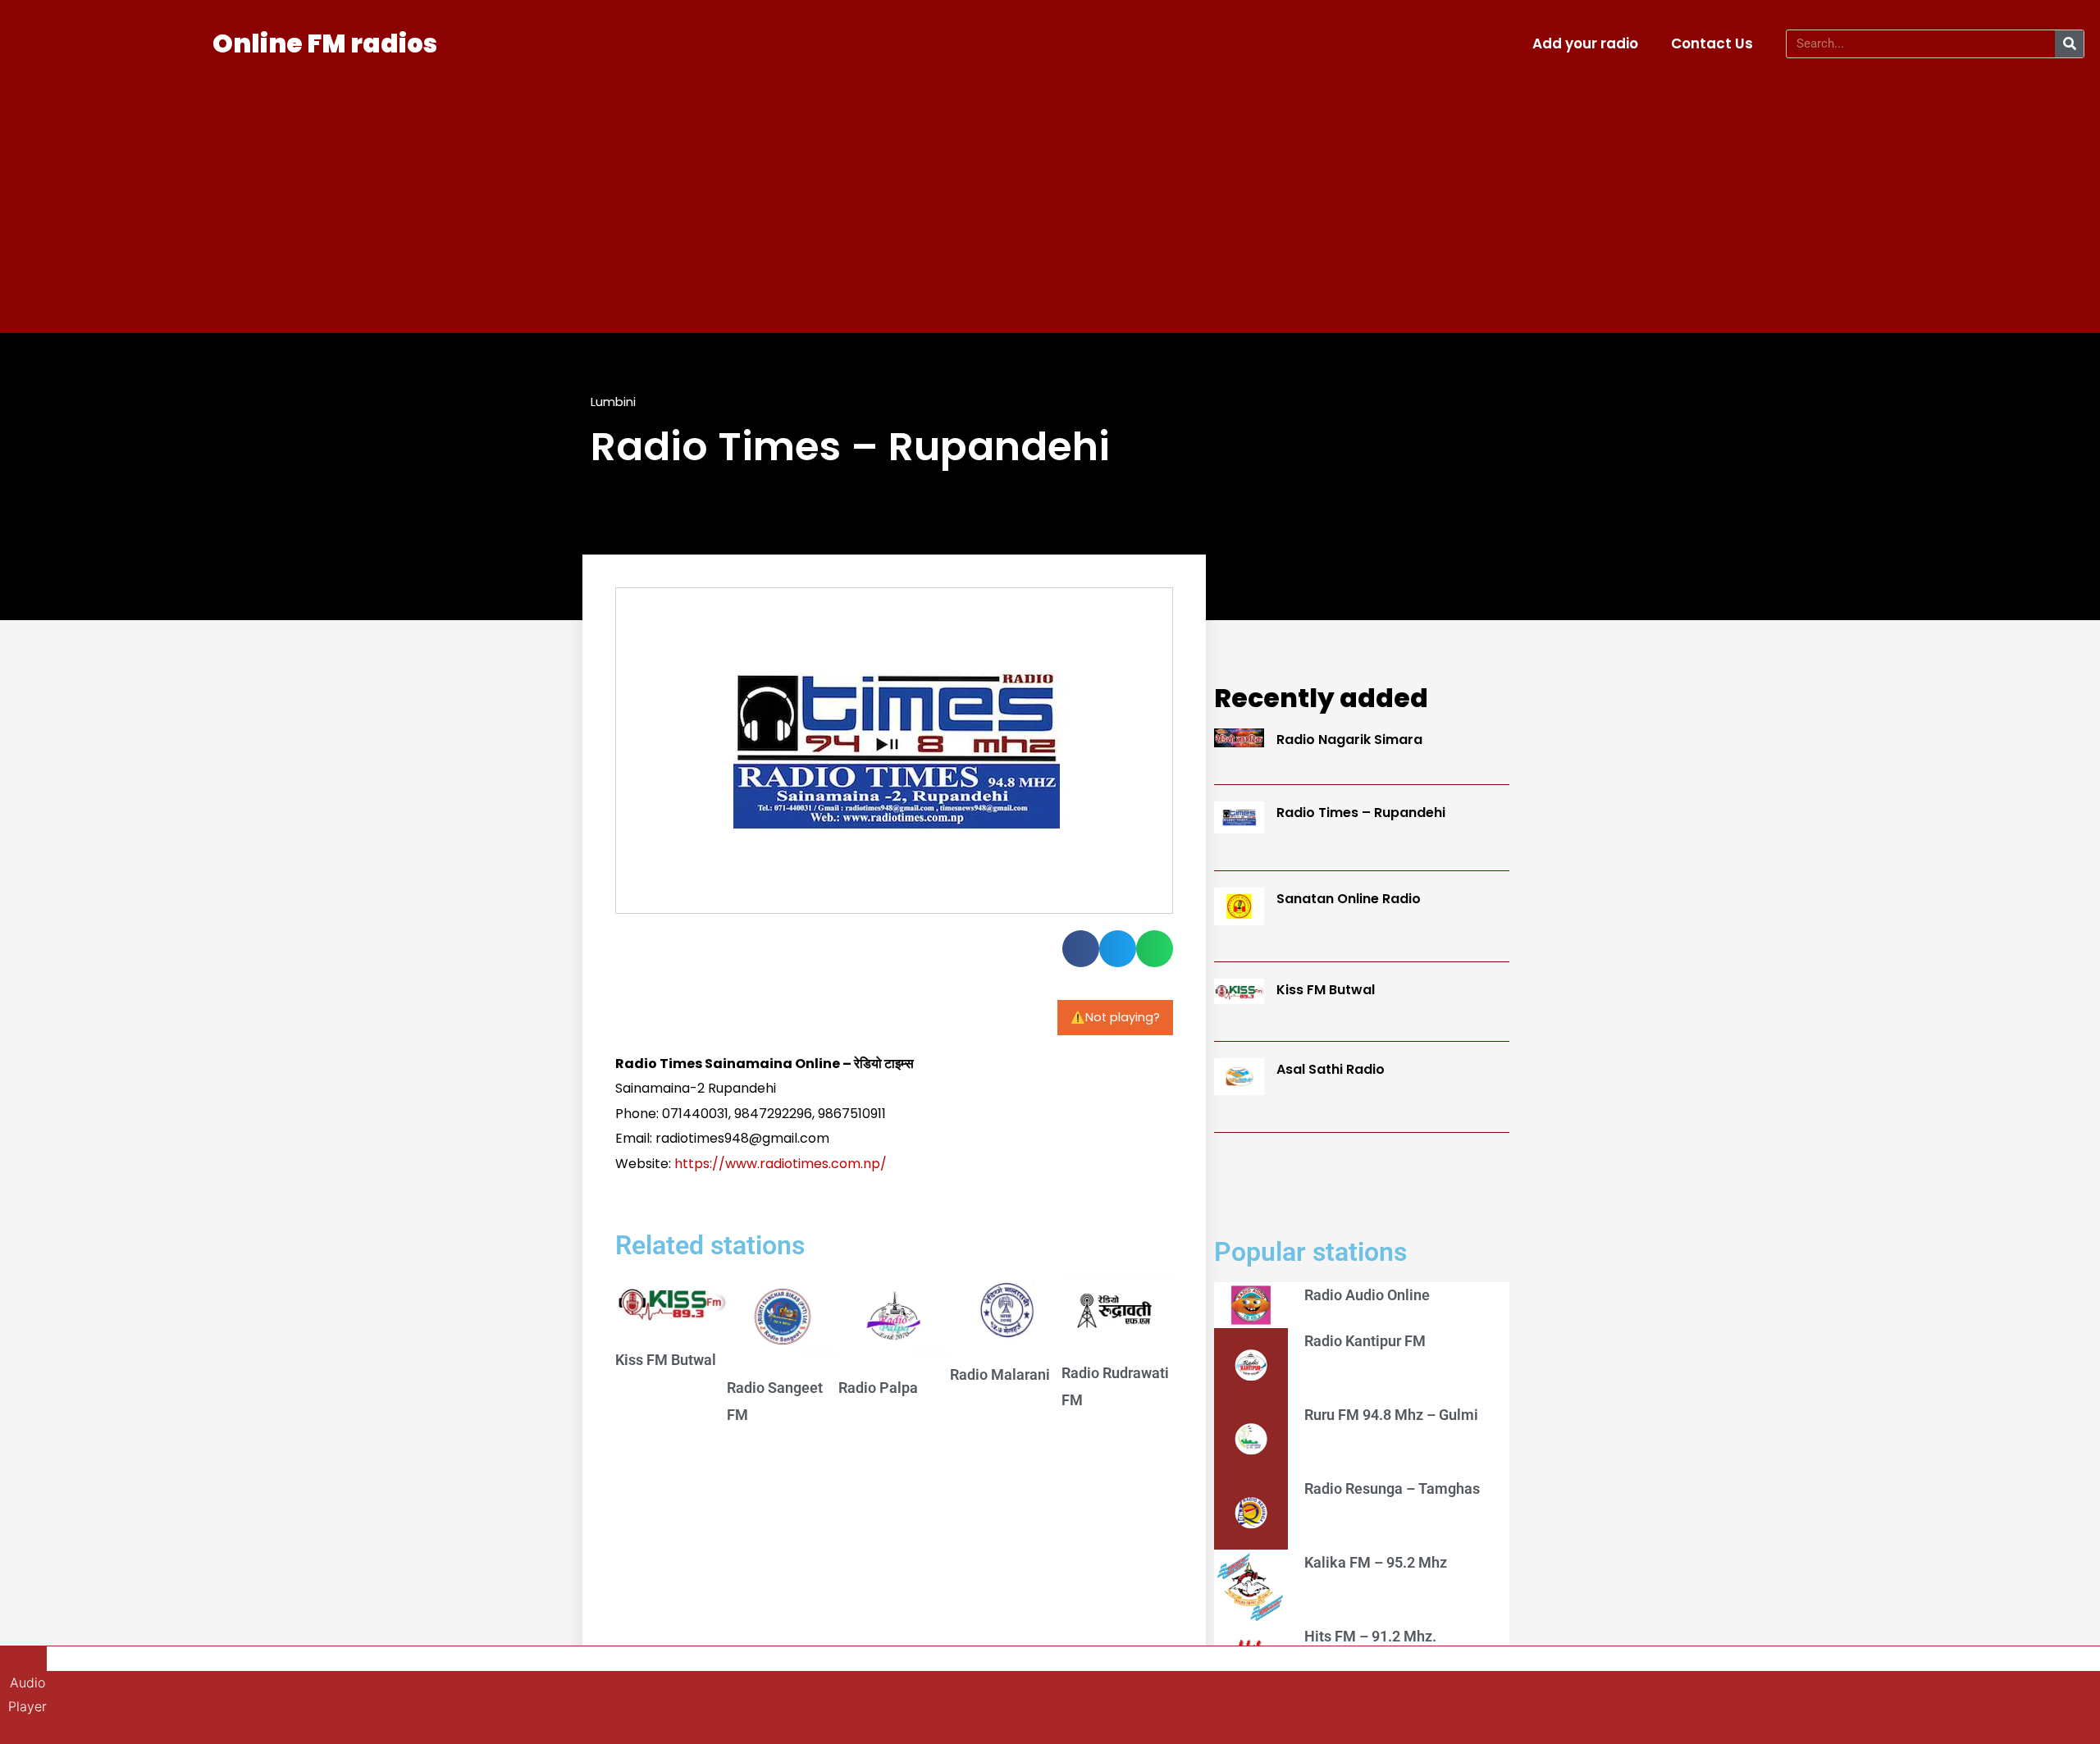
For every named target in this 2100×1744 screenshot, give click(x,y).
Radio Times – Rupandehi (1361, 813)
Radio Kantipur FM (1365, 1341)
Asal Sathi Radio (1331, 1069)
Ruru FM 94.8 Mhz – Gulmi (1391, 1415)
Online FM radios (325, 43)
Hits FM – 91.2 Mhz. (1370, 1636)
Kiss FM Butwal (666, 1360)
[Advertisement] (1050, 194)
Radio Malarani (1000, 1374)
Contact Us (1712, 43)
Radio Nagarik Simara (1349, 740)
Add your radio (1585, 43)
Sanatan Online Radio (1349, 899)
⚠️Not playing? (1115, 1017)
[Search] (2069, 44)
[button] (1081, 949)
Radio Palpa (878, 1388)
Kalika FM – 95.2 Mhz (1376, 1562)
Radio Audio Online (1367, 1295)
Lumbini (613, 402)
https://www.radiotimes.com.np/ (781, 1164)
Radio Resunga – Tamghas (1392, 1488)
